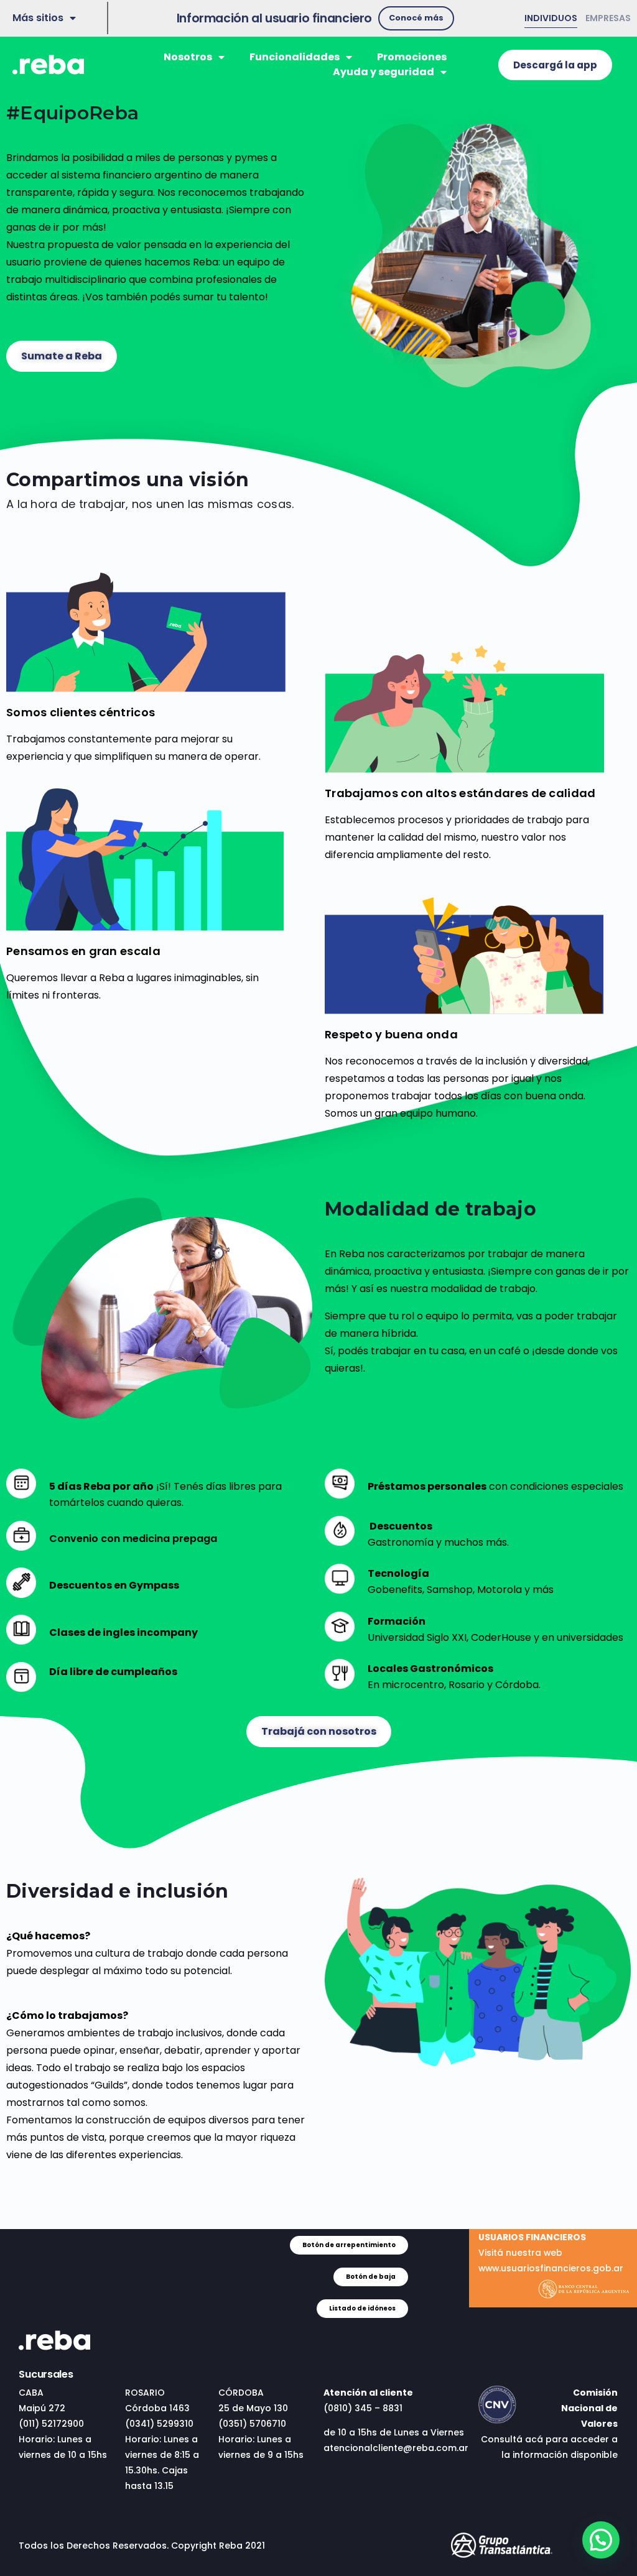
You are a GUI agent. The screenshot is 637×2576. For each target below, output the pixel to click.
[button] (416, 18)
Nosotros (188, 57)
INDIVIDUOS (551, 18)
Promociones (412, 57)
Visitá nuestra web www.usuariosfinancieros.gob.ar (551, 2253)
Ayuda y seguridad (384, 72)
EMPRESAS (608, 18)
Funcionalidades (295, 57)
